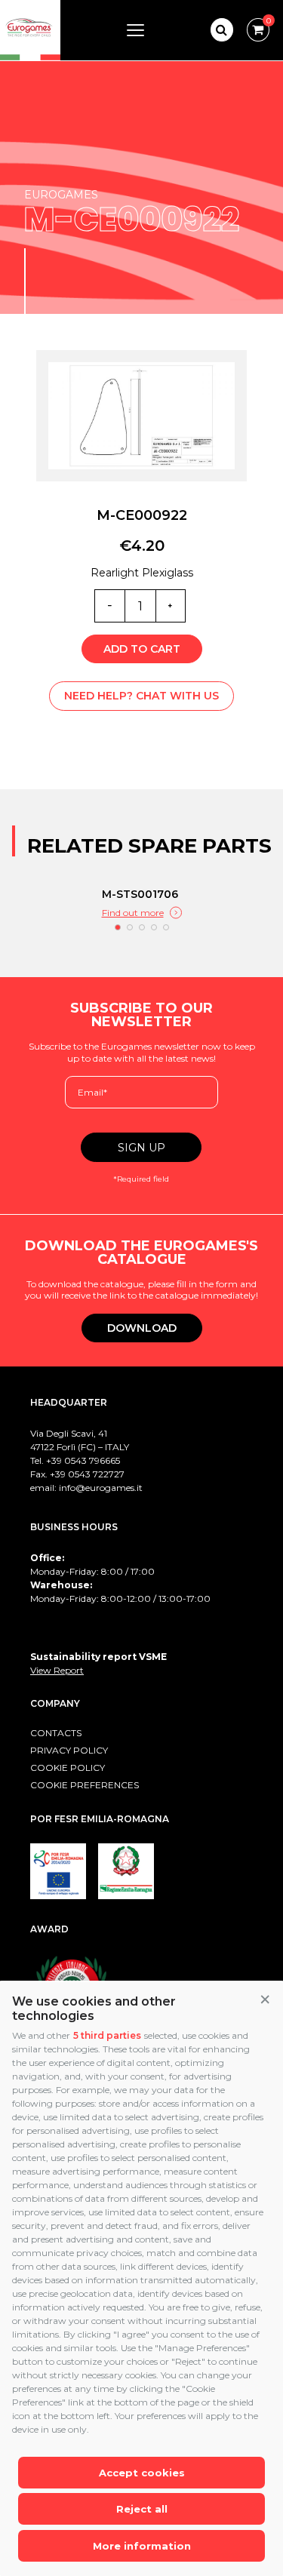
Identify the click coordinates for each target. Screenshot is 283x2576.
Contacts (56, 1733)
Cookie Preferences (85, 1785)
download (142, 1328)
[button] (265, 2000)
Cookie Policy (68, 1768)
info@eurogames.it (101, 1488)
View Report (57, 1670)
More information (142, 2546)
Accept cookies (142, 2473)
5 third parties (107, 2035)
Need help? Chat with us (141, 696)
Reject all (142, 2509)
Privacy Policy (69, 1750)
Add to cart (142, 649)
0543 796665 (92, 1460)
